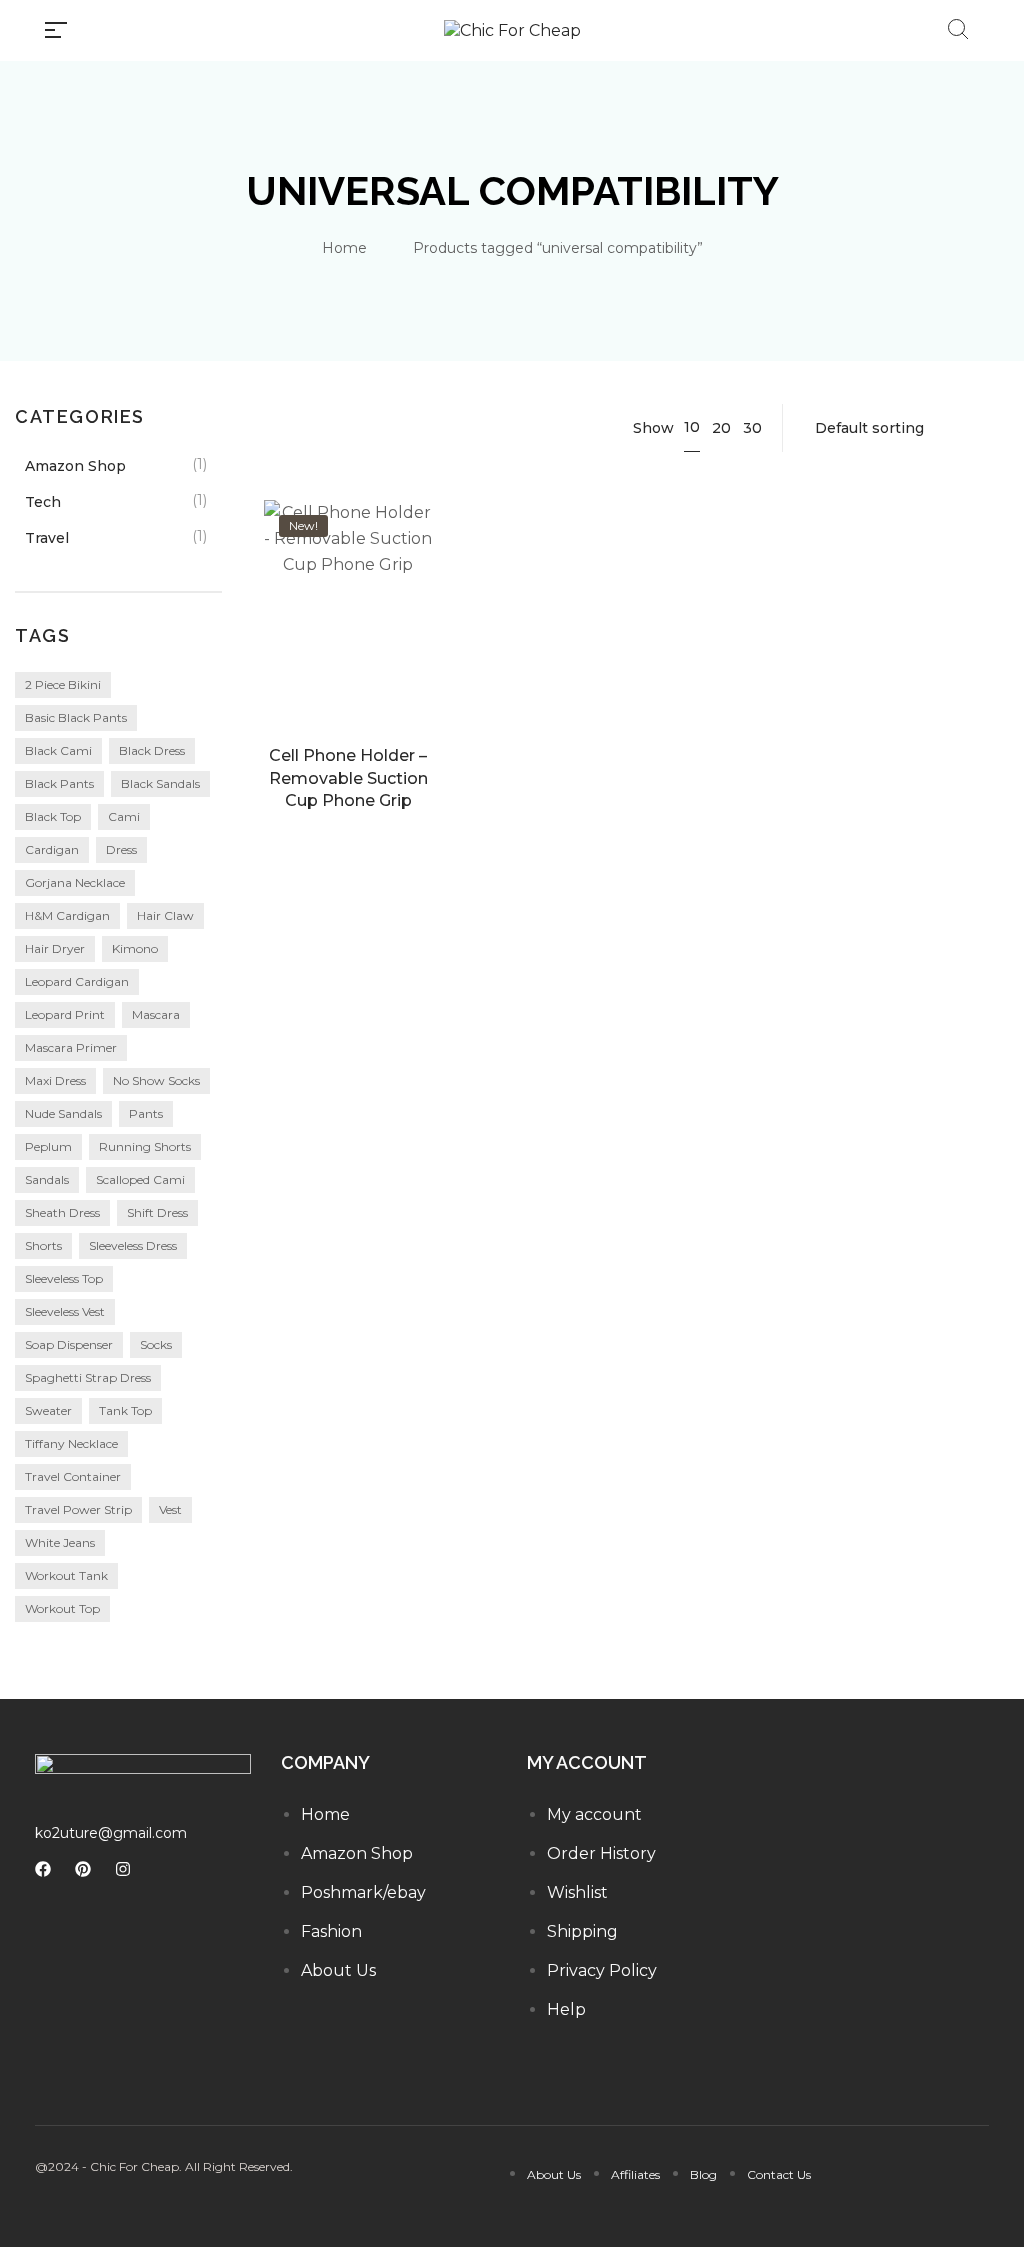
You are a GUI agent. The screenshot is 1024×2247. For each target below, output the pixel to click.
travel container (73, 1476)
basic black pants (76, 717)
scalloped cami (140, 1179)
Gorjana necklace (75, 882)
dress (121, 849)
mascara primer (71, 1047)
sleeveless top (64, 1278)
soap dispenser (69, 1344)
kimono (135, 948)
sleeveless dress (133, 1245)
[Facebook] (43, 1869)
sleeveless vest (65, 1311)
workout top (62, 1608)
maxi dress (55, 1080)
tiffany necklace (71, 1443)
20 (721, 428)
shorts (43, 1245)
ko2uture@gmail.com (111, 1833)
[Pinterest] (83, 1869)
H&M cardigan (67, 915)
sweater (48, 1410)
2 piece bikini (63, 684)
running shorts (145, 1146)
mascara (156, 1014)
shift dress (157, 1212)
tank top (125, 1410)
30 (752, 428)
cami (124, 816)
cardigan (52, 849)
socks (156, 1344)
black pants (59, 783)
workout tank (66, 1575)
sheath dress (62, 1212)
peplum (48, 1146)
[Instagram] (123, 1869)
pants (146, 1113)
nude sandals (63, 1113)
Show (653, 428)
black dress (152, 750)
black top (53, 816)
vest (170, 1509)
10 (692, 427)
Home (344, 248)
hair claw (165, 915)
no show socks (156, 1080)
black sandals (160, 783)
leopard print (65, 1014)
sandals (47, 1179)
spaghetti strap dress (88, 1377)
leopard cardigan (77, 981)
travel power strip (78, 1509)
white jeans (60, 1542)
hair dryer (55, 948)
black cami (58, 750)
